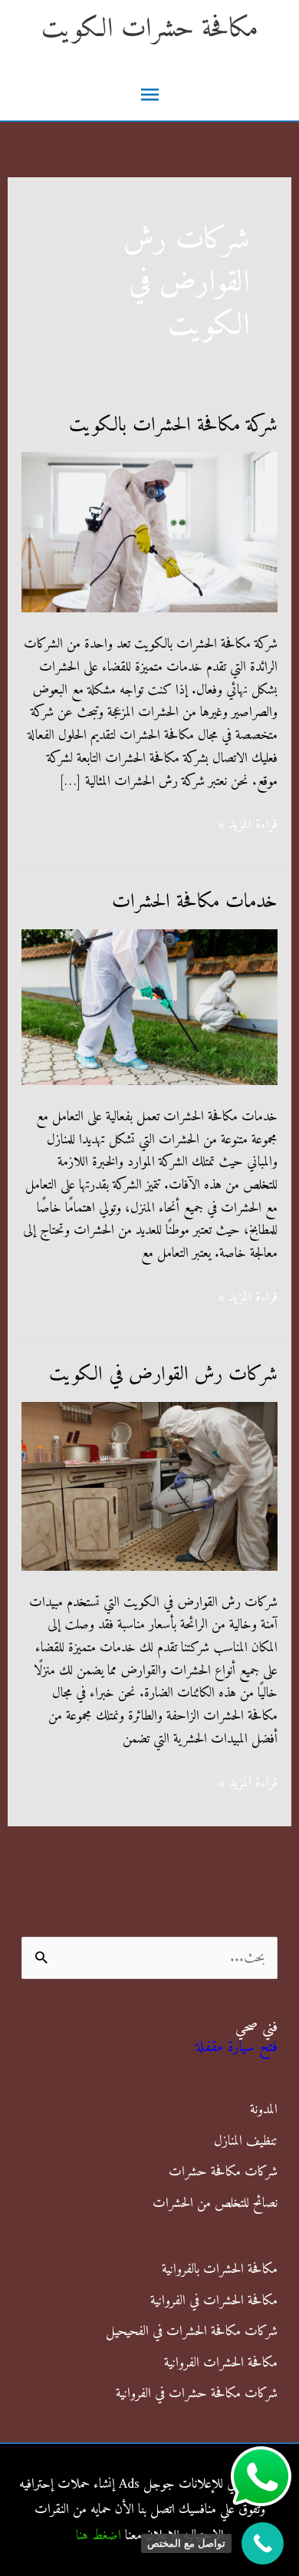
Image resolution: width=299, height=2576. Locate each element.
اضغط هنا (99, 2536)
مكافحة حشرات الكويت (150, 30)
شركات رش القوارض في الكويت (163, 1375)
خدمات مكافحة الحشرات (195, 902)
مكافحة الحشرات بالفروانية (220, 2269)
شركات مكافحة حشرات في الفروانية (197, 2394)
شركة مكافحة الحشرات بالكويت (173, 425)
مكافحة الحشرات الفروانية (221, 2363)
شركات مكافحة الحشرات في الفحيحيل (192, 2332)
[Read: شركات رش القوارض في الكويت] (150, 1486)
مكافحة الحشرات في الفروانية (214, 2301)
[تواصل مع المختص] (263, 2543)
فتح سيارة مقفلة (237, 2048)
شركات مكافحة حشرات (223, 2172)
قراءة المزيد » (248, 825)
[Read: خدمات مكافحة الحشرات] (150, 1006)
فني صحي (256, 2028)
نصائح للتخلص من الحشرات (215, 2203)
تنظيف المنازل (246, 2141)
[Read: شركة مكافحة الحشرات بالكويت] (150, 532)
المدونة (264, 2110)
